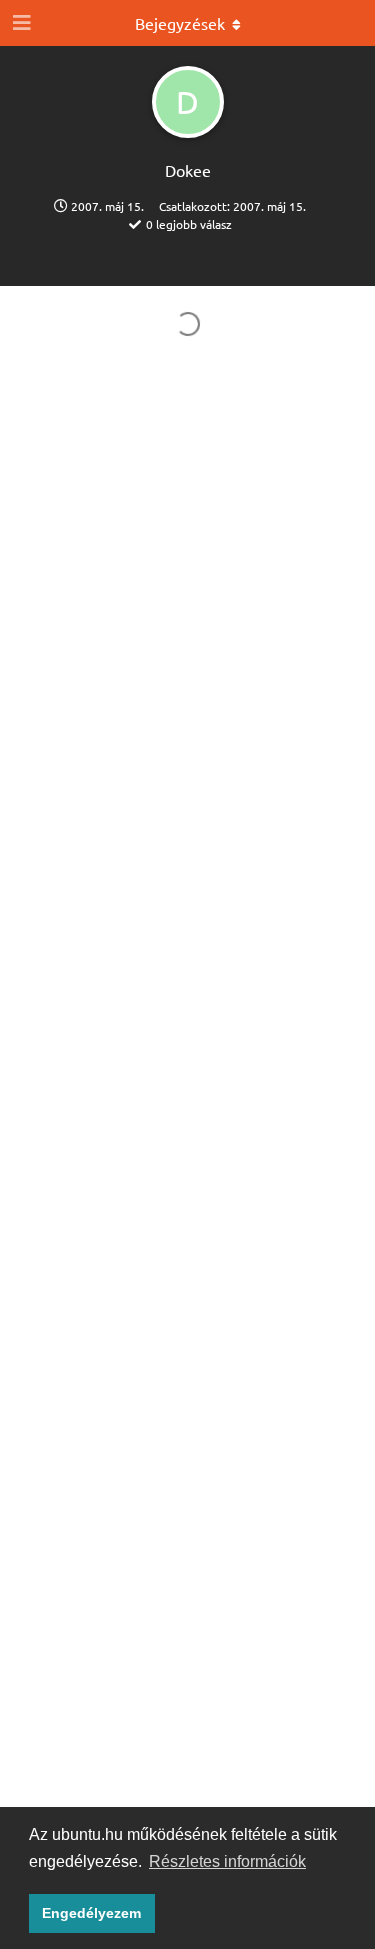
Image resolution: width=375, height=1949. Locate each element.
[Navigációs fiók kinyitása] (20, 23)
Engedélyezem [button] (91, 1913)
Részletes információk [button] (227, 1861)
